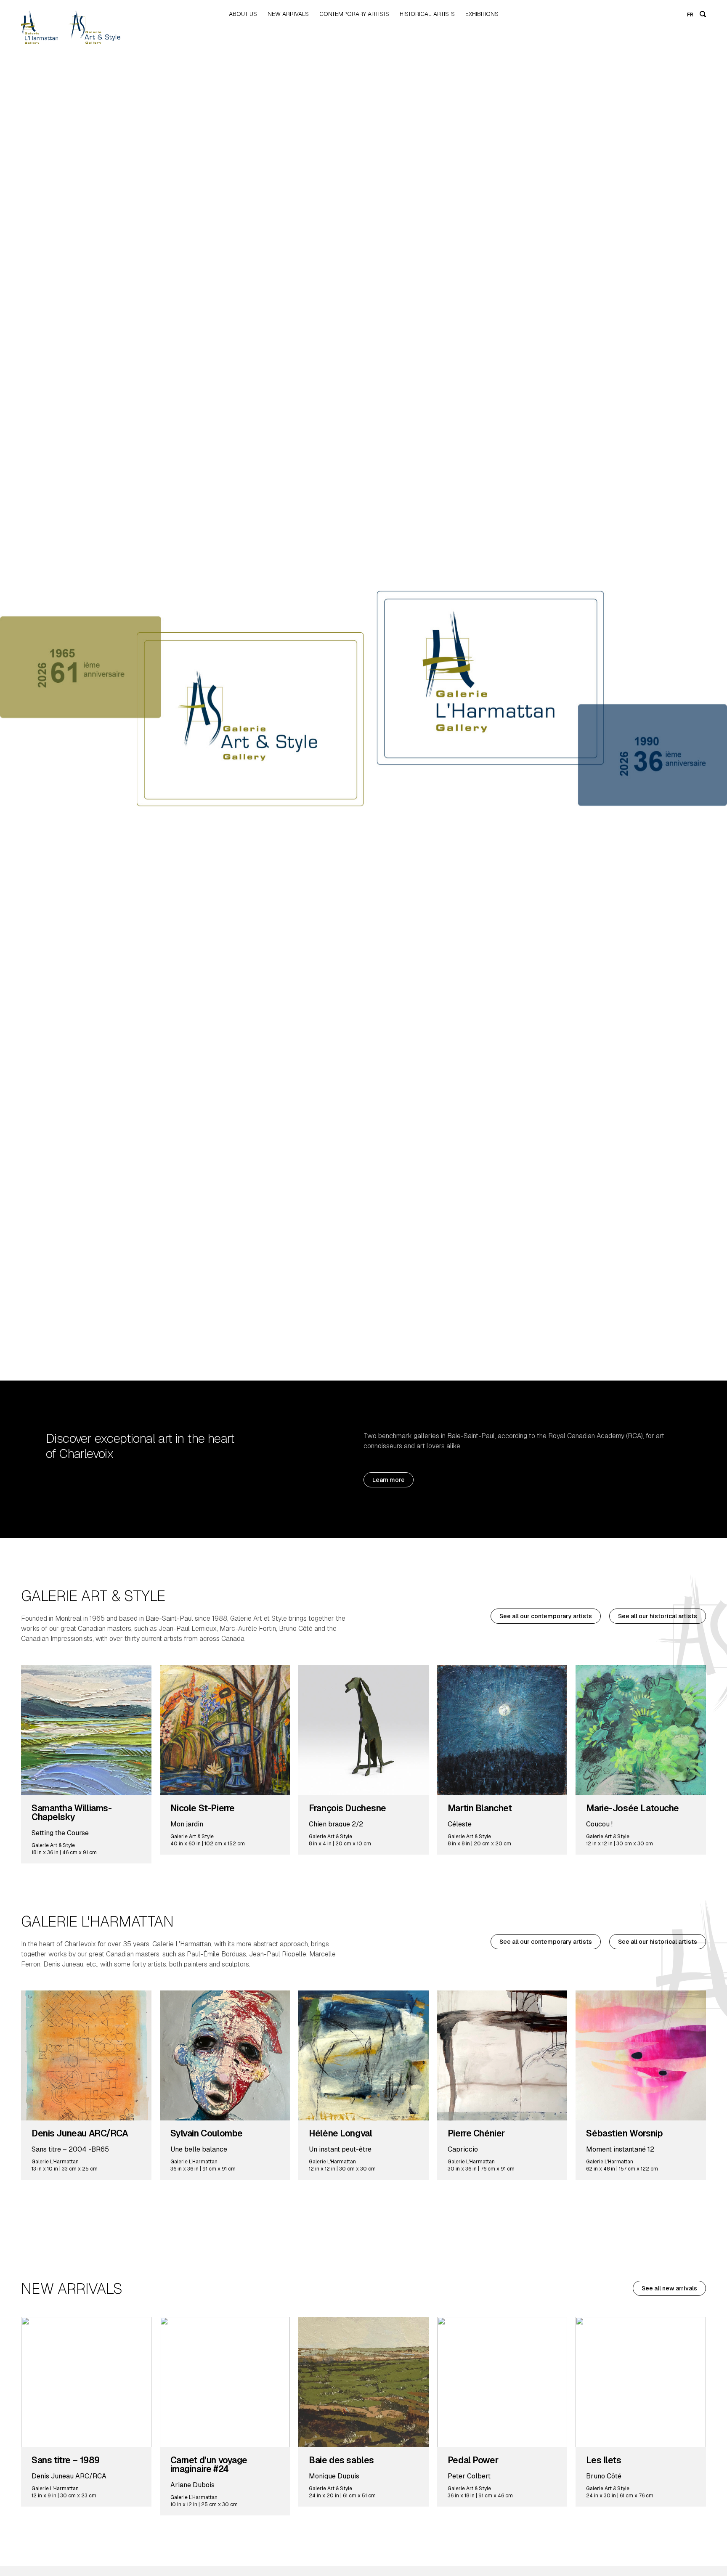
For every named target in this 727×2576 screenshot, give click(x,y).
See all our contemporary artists (546, 1616)
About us (243, 14)
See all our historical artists (658, 1616)
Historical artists (427, 14)
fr (690, 15)
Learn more (389, 1480)
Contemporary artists (354, 14)
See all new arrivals (669, 2288)
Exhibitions (482, 14)
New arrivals (288, 14)
